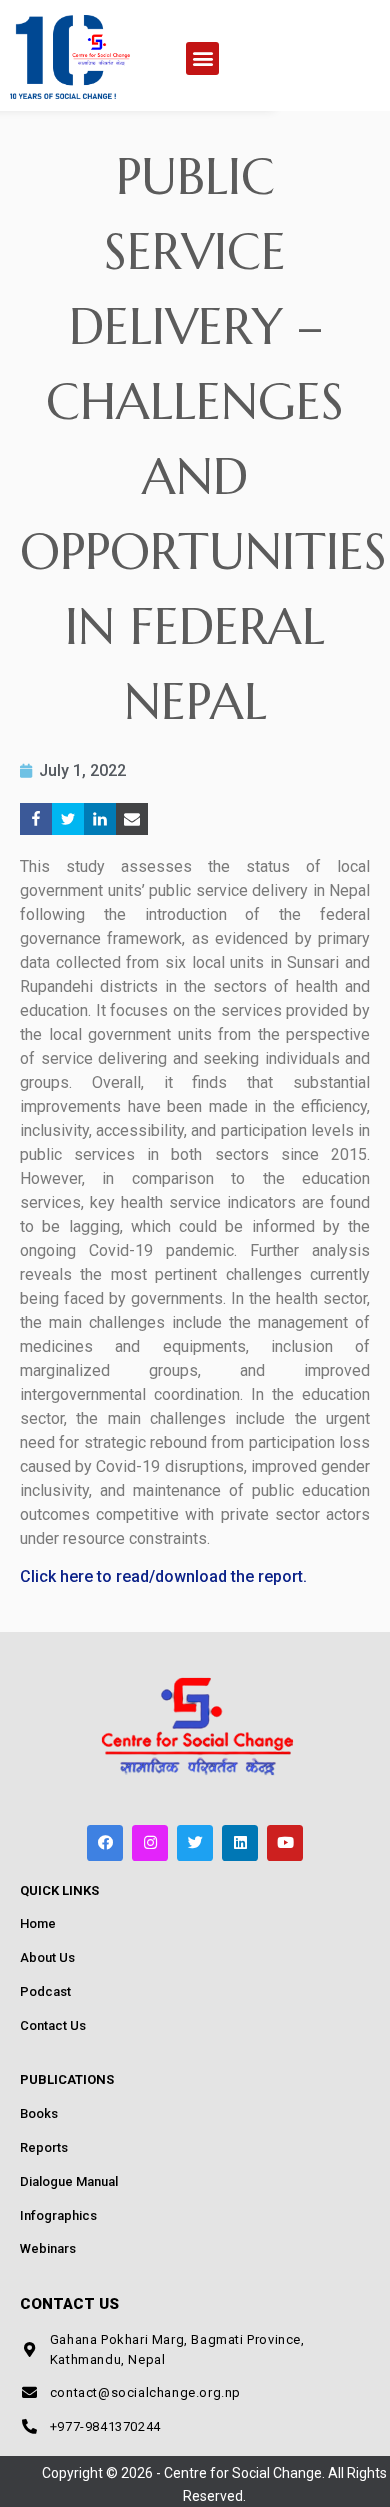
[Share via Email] (132, 819)
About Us (47, 1957)
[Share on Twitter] (68, 819)
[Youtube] (285, 1843)
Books (39, 2113)
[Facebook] (105, 1843)
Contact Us (53, 2025)
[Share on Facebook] (36, 819)
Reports (44, 2147)
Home (38, 1923)
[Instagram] (150, 1843)
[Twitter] (195, 1843)
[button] (202, 58)
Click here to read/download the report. (163, 1576)
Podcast (45, 1991)
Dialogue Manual (69, 2181)
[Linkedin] (240, 1843)
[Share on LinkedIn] (100, 819)
